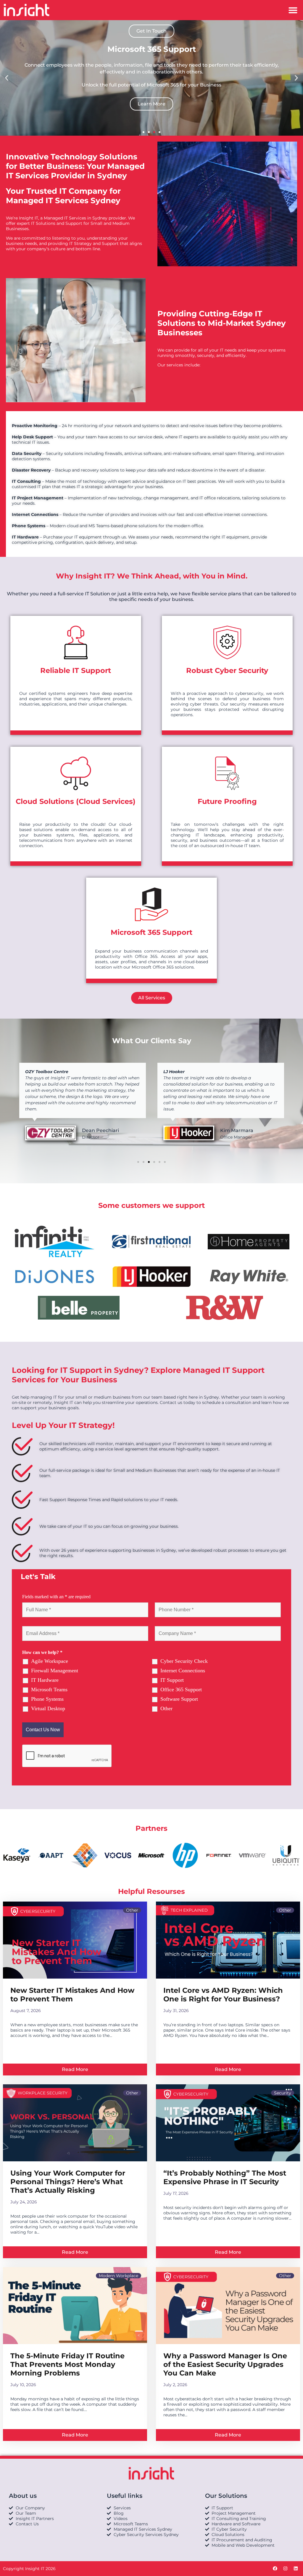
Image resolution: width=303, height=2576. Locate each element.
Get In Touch (151, 31)
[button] (293, 10)
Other (166, 1708)
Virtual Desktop (48, 1708)
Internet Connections (183, 1671)
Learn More (151, 104)
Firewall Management (55, 1671)
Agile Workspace (50, 1661)
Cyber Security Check (184, 1661)
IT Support (172, 1680)
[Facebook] (275, 2569)
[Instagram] (285, 2569)
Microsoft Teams (49, 1689)
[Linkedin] (296, 2569)
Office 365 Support (181, 1689)
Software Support (179, 1699)
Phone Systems (47, 1699)
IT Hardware (45, 1680)
